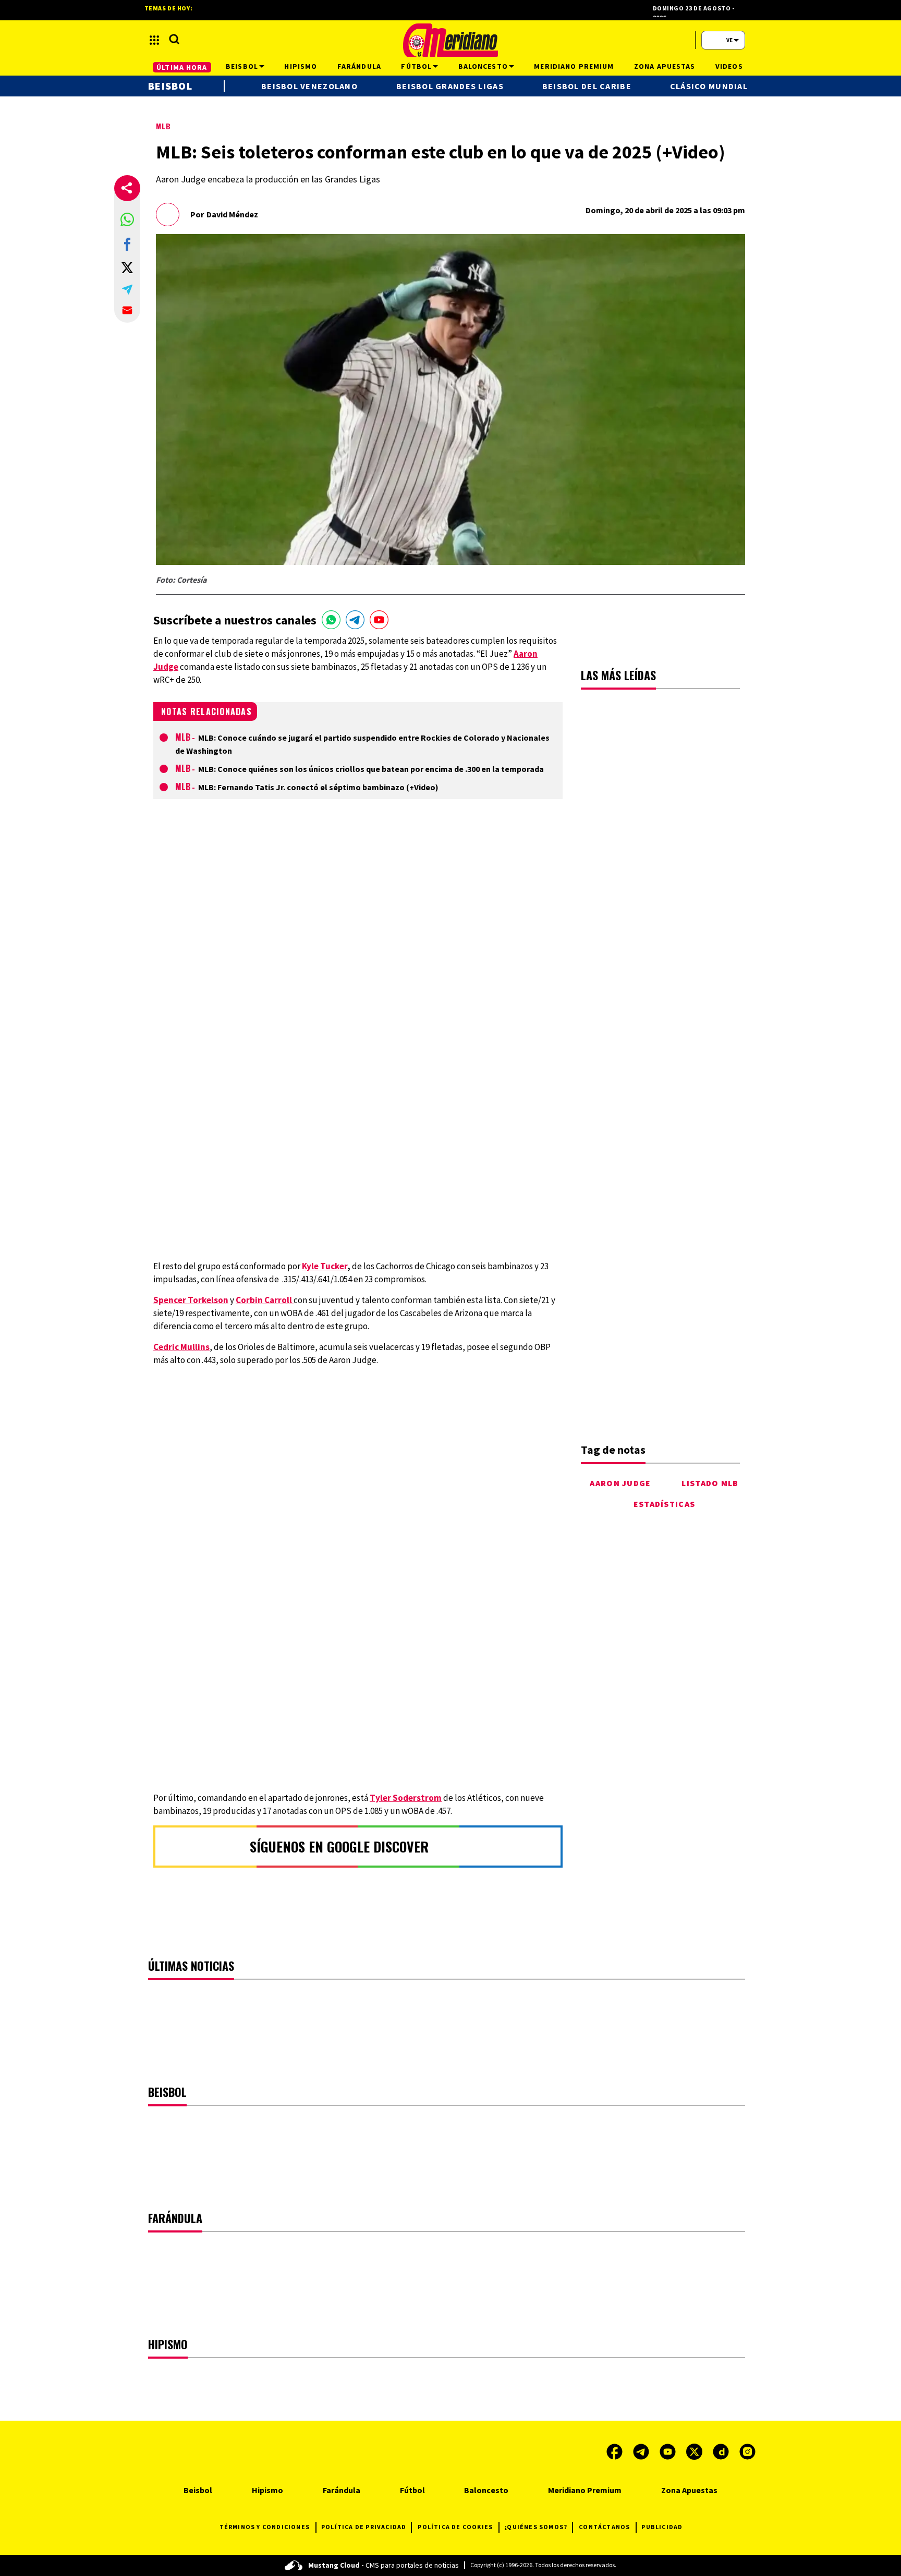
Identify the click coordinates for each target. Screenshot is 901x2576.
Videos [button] (729, 66)
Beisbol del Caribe (587, 86)
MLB (163, 126)
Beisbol (170, 86)
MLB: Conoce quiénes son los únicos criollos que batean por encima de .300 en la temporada (371, 769)
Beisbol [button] (242, 66)
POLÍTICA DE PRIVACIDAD (364, 2527)
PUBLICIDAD (662, 2527)
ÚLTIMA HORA (182, 67)
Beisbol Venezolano (309, 86)
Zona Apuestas (689, 2490)
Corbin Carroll (265, 1300)
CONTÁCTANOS (604, 2527)
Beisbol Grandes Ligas (450, 86)
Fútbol (412, 2490)
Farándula (342, 2490)
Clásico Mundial (709, 86)
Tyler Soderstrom (406, 1798)
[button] (127, 219)
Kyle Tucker (325, 1266)
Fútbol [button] (416, 66)
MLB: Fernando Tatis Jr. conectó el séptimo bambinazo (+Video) (318, 787)
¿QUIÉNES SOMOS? (536, 2527)
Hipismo (267, 2490)
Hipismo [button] (301, 66)
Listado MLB (710, 1483)
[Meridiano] (451, 40)
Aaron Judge (620, 1483)
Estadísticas (664, 1504)
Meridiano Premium (585, 2490)
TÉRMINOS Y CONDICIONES (265, 2527)
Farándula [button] (359, 66)
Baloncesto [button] (483, 66)
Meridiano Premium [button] (574, 66)
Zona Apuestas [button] (665, 66)
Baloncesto (486, 2490)
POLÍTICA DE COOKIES (455, 2527)
